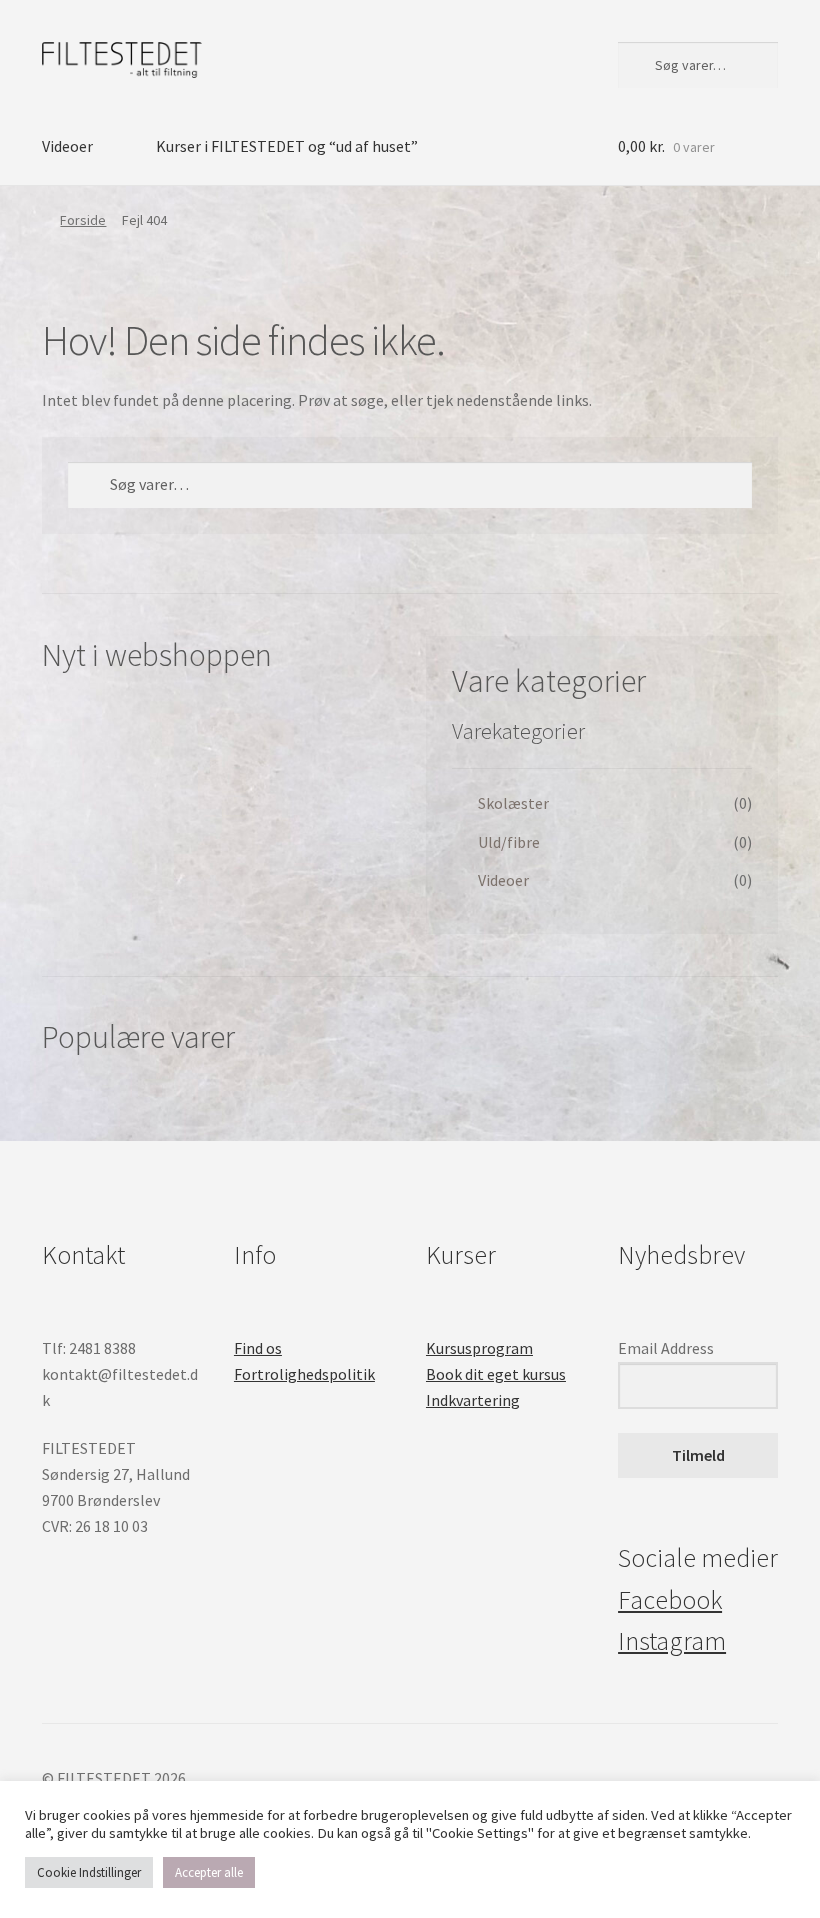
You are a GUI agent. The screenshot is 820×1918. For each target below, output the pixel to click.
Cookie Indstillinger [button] (89, 1872)
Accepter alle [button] (209, 1872)
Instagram (672, 1641)
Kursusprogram (479, 1348)
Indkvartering (473, 1400)
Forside (83, 220)
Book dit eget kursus (496, 1374)
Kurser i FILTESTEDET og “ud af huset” (287, 146)
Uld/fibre (509, 842)
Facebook (670, 1600)
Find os (258, 1348)
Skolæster (513, 803)
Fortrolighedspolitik (304, 1374)
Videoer (67, 146)
